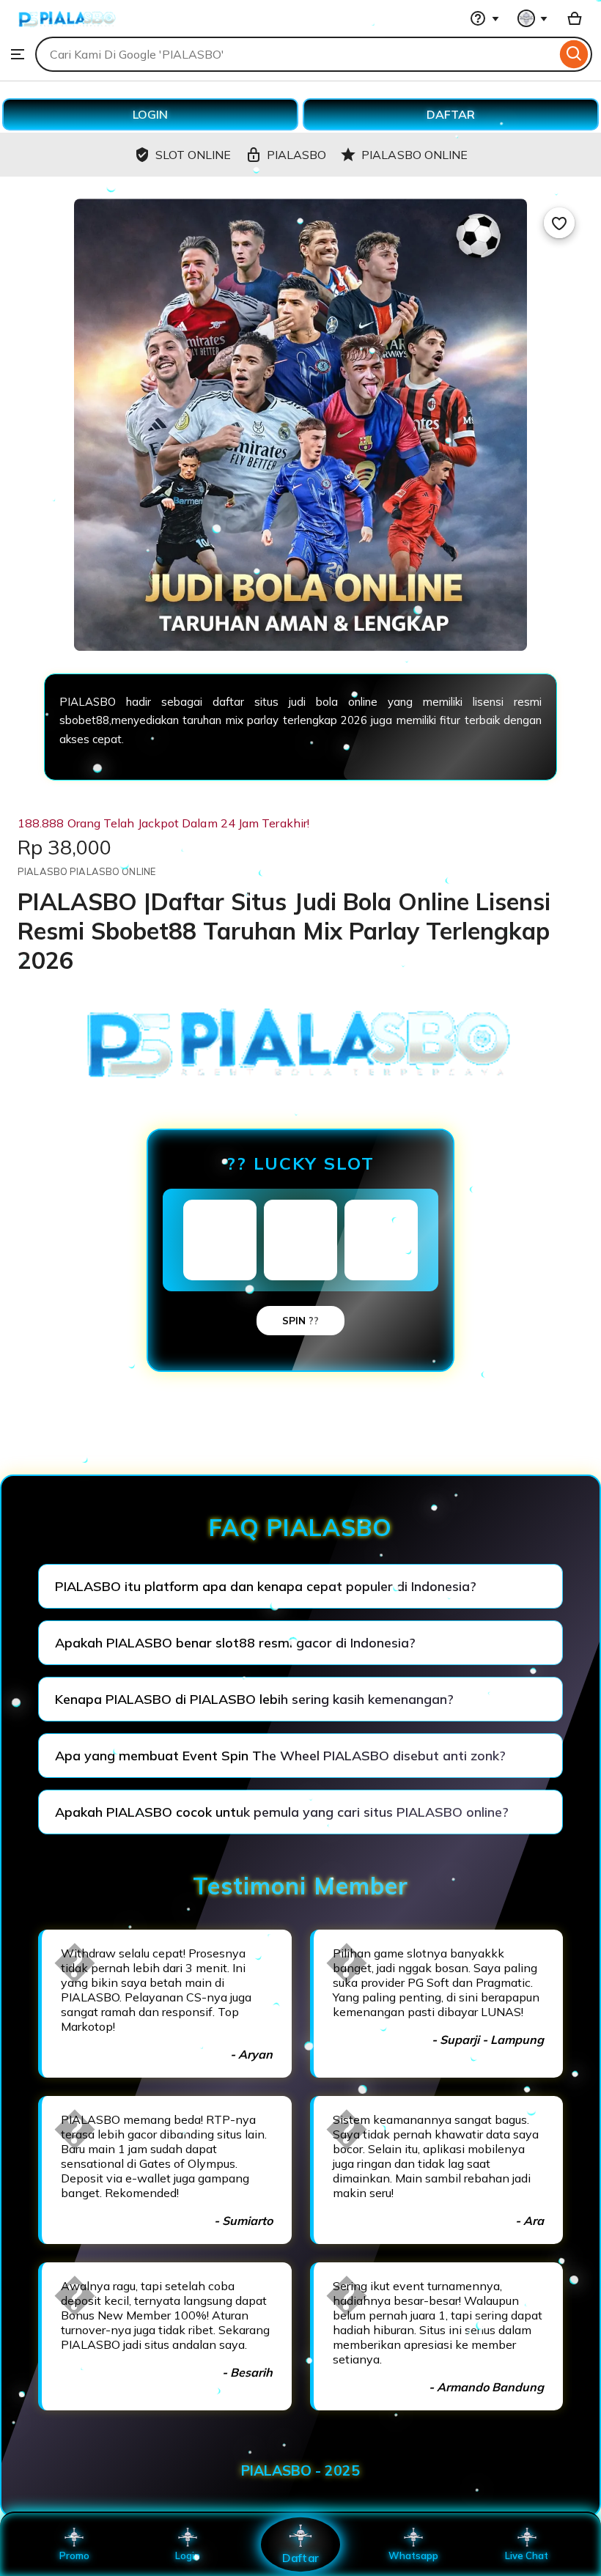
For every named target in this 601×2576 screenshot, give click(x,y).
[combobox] (296, 54)
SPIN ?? (300, 1321)
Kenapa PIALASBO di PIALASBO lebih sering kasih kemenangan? (254, 1699)
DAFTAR (451, 114)
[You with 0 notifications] (533, 18)
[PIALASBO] (67, 29)
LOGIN (150, 114)
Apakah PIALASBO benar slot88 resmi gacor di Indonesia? (235, 1643)
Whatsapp (413, 2555)
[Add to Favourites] (559, 223)
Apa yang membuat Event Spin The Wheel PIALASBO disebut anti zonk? (280, 1756)
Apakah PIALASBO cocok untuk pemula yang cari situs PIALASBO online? (282, 1812)
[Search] (574, 54)
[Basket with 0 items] (575, 18)
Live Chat (527, 2555)
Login (188, 2555)
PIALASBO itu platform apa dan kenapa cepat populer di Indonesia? (266, 1586)
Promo (74, 2555)
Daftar (300, 2557)
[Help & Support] (484, 18)
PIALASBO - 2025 (300, 2470)
